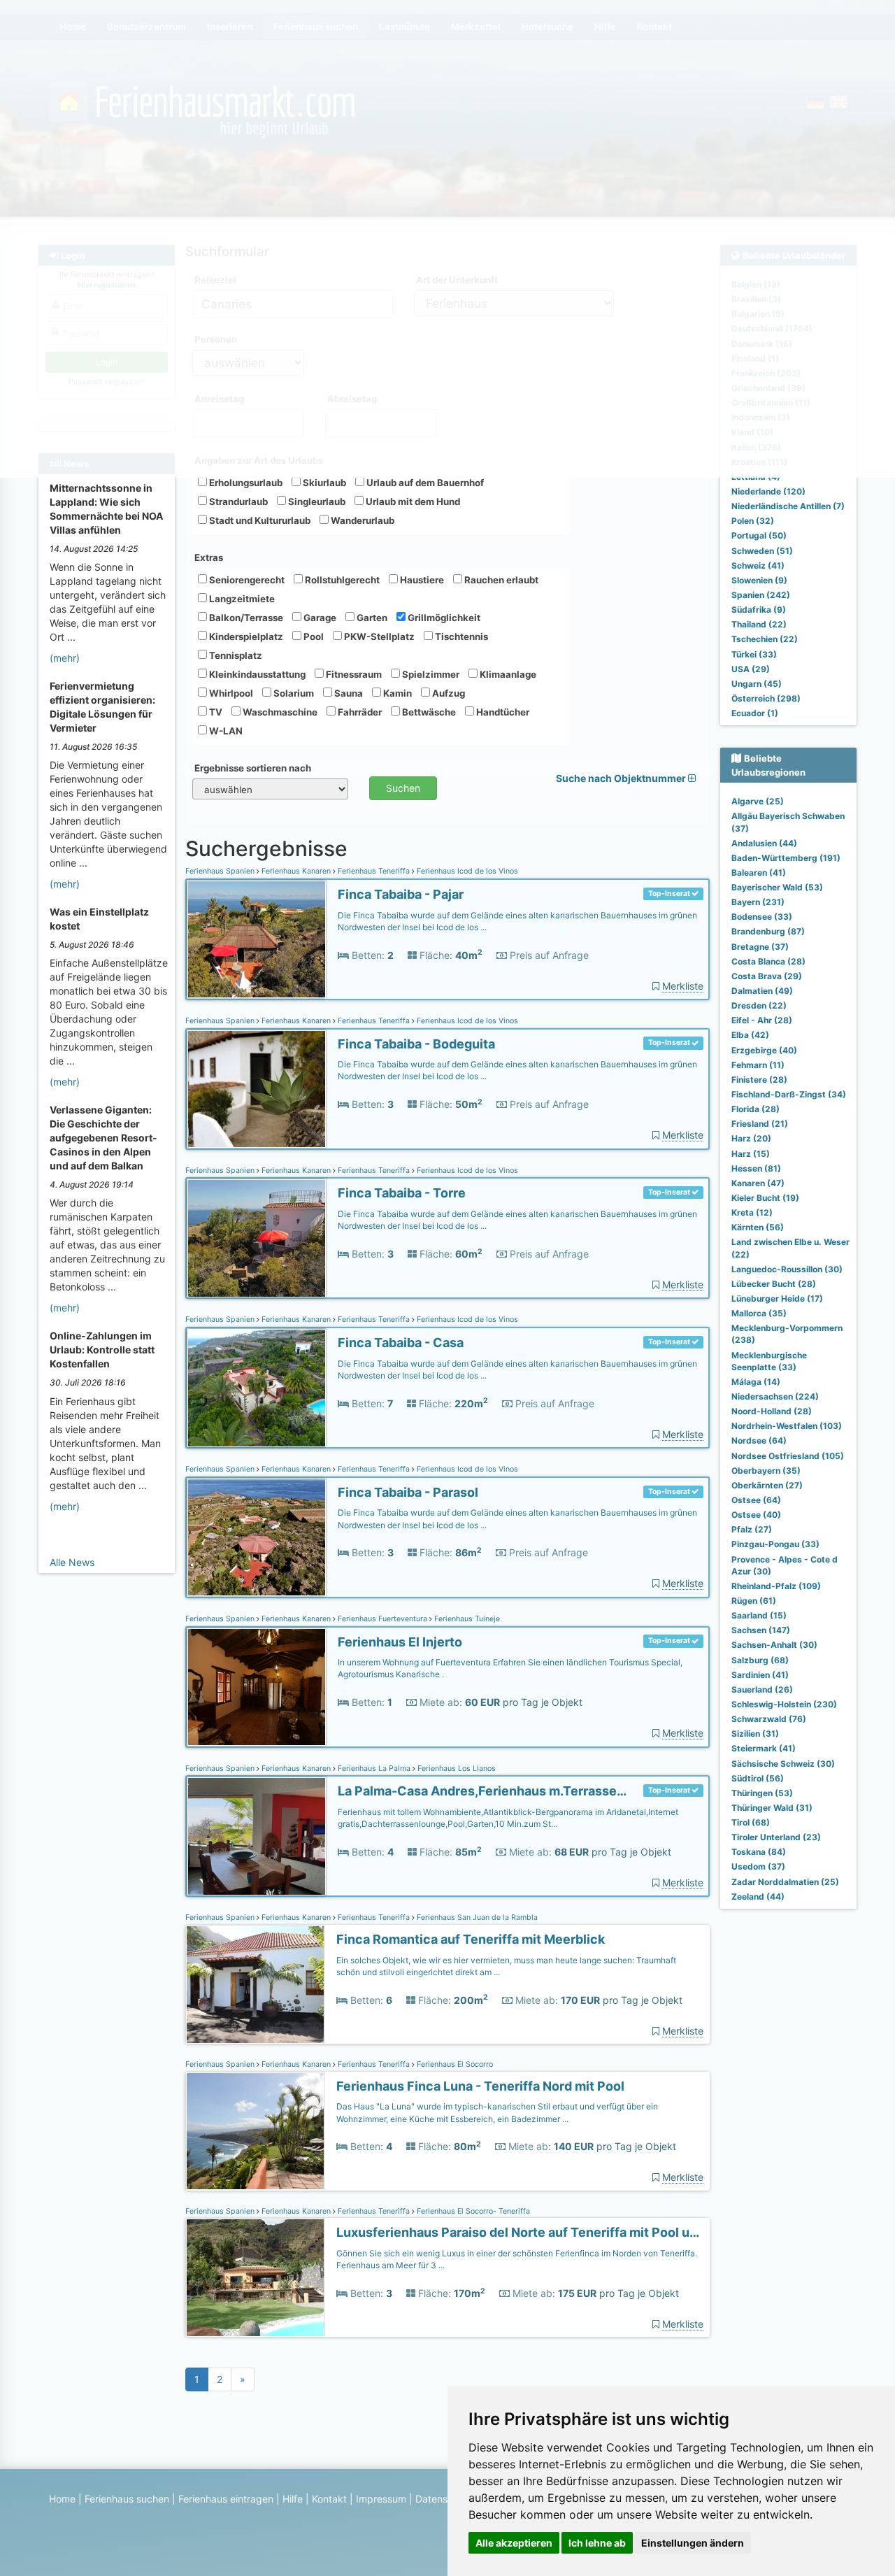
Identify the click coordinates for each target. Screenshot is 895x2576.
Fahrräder (359, 712)
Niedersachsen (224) (775, 1396)
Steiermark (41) (764, 1748)
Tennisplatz (235, 655)
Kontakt (329, 2499)
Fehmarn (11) (758, 1065)
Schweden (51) (762, 551)
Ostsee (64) (756, 1500)
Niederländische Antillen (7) (788, 506)
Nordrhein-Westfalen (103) (787, 1426)
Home (62, 2499)
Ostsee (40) (756, 1515)
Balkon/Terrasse (245, 618)
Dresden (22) (759, 1005)
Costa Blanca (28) (768, 961)
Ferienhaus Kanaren (296, 871)
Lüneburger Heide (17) (777, 1298)
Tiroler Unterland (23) (776, 1837)
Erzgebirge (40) (764, 1050)
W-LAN (225, 731)
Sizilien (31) (755, 1734)
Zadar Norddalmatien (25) (785, 1882)
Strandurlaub (237, 501)
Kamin (396, 693)
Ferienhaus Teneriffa (374, 871)
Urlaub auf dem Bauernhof (424, 483)
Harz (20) (751, 1138)
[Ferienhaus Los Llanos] (257, 1836)
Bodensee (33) (762, 917)
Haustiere (421, 580)
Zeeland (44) (758, 1897)
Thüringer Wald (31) (772, 1808)
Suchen (403, 788)
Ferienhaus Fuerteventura (382, 1619)
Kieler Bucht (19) (765, 1198)
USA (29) (751, 669)
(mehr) (65, 658)
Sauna (348, 693)
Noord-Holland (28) (772, 1411)
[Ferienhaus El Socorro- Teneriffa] (255, 2278)
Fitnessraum (353, 674)
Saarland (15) (759, 1615)
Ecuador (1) (755, 713)
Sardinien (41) (760, 1675)
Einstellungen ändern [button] (693, 2543)
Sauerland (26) (762, 1689)
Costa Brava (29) (767, 976)
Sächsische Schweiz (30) (783, 1764)
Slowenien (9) (759, 580)
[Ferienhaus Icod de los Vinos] (257, 940)
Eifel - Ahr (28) (762, 1020)
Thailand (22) (759, 624)
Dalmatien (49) (762, 991)
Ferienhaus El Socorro (454, 2064)
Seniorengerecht (246, 580)
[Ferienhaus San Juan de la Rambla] (255, 1985)
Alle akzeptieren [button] (514, 2543)
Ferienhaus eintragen (226, 2499)
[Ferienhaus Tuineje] (257, 1687)
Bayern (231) (758, 902)
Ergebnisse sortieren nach (253, 768)
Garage (319, 618)
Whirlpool (230, 693)
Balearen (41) (759, 873)
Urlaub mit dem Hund (412, 501)
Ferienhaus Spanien (221, 871)
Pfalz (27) (752, 1529)
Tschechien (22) (765, 639)
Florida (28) (756, 1109)
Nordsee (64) (759, 1440)
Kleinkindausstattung (256, 674)
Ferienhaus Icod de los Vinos (466, 871)
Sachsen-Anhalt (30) (774, 1645)
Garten (371, 618)
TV (215, 712)
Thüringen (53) (762, 1793)
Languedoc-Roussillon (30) (787, 1269)
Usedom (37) (758, 1866)
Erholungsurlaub (245, 483)
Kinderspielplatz (245, 636)
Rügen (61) (754, 1601)
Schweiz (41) (758, 565)
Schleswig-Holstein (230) (784, 1704)
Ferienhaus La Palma (374, 1769)
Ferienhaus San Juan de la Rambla (476, 1917)
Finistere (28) (759, 1080)
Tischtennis (460, 636)
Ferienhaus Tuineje (466, 1619)
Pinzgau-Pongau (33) (775, 1544)
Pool (313, 636)
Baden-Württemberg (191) (786, 858)
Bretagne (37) (760, 947)
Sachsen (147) (761, 1630)
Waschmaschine (279, 712)
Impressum (381, 2499)
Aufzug (447, 693)
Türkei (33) (754, 654)
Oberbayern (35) (766, 1471)
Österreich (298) (766, 698)
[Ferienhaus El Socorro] (255, 2132)
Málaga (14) (756, 1382)
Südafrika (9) (759, 610)
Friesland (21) (760, 1124)
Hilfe (293, 2499)
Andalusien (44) (764, 843)
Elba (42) (750, 1035)
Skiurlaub (323, 483)
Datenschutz (444, 2499)
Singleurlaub (316, 501)
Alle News (72, 1562)
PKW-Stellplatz (378, 636)
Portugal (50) (759, 535)
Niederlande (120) (768, 491)
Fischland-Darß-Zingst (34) (789, 1094)
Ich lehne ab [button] (597, 2543)
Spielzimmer (430, 674)
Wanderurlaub (361, 520)
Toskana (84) (759, 1852)
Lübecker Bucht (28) (774, 1284)
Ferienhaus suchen (127, 2499)
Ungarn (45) (757, 684)
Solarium (293, 693)
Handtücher (502, 712)
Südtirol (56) (758, 1778)
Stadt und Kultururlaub (259, 520)
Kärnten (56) (758, 1227)
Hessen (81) (756, 1168)
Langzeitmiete (241, 599)
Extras (209, 557)
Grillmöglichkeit (443, 618)
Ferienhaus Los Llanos (456, 1769)
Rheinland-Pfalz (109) (776, 1586)
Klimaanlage (507, 674)
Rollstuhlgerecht (341, 580)
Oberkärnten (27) (767, 1485)
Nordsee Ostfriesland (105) (788, 1456)
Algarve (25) (758, 801)
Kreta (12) (752, 1212)
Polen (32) (753, 521)
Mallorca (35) (759, 1313)
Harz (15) (751, 1154)
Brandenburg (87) (768, 931)
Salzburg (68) (760, 1660)
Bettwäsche (428, 712)
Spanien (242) (761, 595)
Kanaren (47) (758, 1183)
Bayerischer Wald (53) (777, 887)
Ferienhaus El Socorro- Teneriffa (472, 2211)
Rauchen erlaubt (500, 580)
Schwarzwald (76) (769, 1719)
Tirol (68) (751, 1822)
